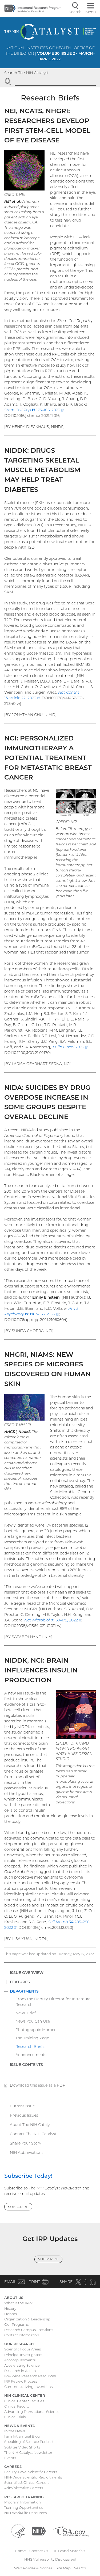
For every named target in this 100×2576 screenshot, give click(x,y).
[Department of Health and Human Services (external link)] (18, 2531)
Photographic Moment (37, 2030)
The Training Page (32, 2038)
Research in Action (20, 2371)
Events (10, 2458)
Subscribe (18, 2207)
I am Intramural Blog (22, 2436)
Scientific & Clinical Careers (27, 2482)
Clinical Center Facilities (24, 2401)
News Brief (26, 2013)
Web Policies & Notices (33, 2568)
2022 (70, 1047)
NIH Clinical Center (25, 2395)
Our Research (19, 2344)
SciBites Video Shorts (22, 2447)
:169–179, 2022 (53, 1620)
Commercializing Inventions (28, 2387)
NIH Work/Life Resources (25, 2513)
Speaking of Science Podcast (29, 2442)
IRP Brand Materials (68, 2551)
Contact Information (22, 2335)
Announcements (31, 2055)
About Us (14, 2298)
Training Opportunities (24, 2507)
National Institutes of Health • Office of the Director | (50, 53)
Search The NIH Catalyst (27, 73)
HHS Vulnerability (50, 2559)
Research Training (24, 2497)
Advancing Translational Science (32, 2412)
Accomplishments (20, 2360)
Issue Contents (26, 2065)
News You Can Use (33, 2021)
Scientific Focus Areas (23, 2349)
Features (20, 1982)
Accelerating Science (22, 2365)
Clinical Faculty (17, 2406)
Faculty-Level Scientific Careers (31, 2472)
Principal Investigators (23, 2355)
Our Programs (16, 2324)
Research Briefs (30, 2047)
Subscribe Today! (28, 2176)
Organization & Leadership (27, 2319)
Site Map (63, 2568)
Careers (13, 2467)
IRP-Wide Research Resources (30, 2376)
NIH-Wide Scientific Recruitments (33, 2477)
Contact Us (39, 2551)
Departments (24, 1991)
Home (20, 2551)
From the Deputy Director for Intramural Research (53, 2002)
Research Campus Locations (29, 2330)
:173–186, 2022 (34, 410)
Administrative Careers (24, 2488)
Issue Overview (27, 1973)
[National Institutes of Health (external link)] (39, 2531)
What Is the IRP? (18, 2303)
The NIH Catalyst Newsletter (28, 2452)
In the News (15, 2431)
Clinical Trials (15, 2417)
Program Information (23, 2502)
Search (80, 2568)
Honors (11, 2314)
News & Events (19, 2426)
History (10, 2308)
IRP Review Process (21, 2381)
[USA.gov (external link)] (71, 2531)
